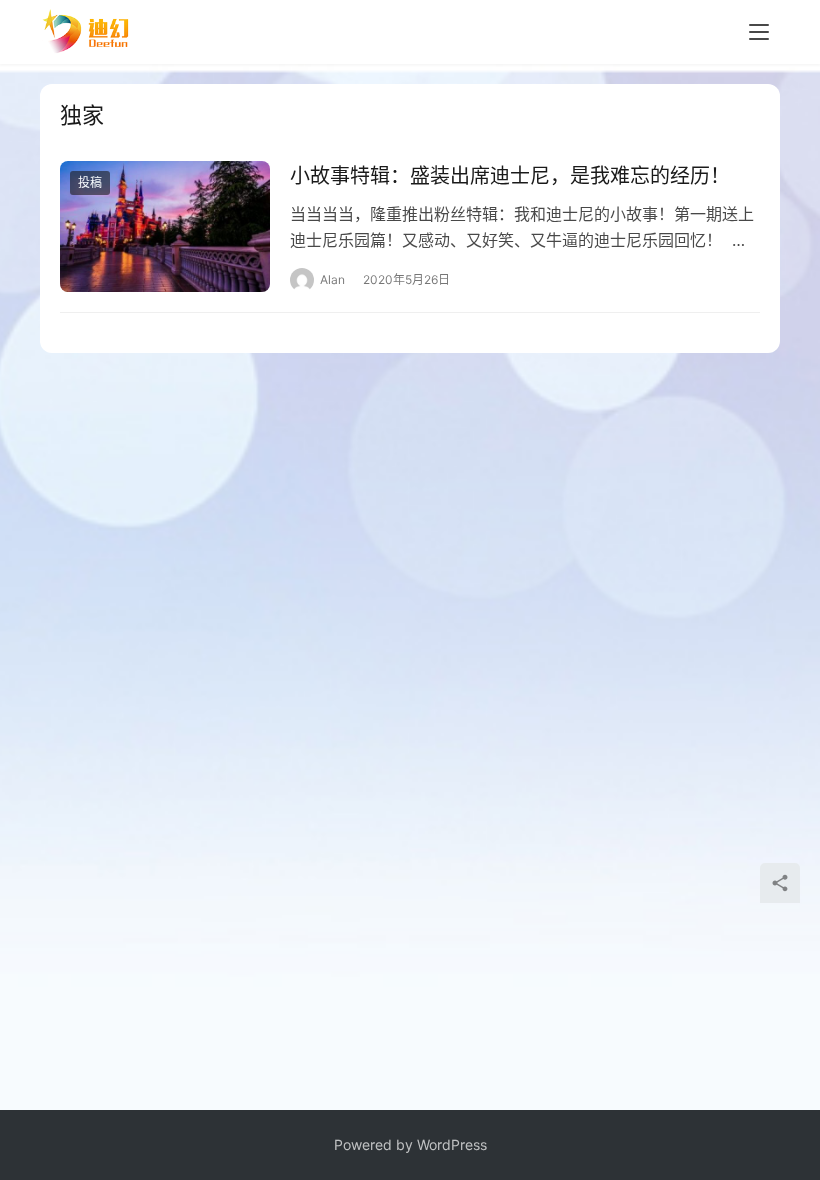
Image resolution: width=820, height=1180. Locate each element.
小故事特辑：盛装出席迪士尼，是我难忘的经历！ (510, 176)
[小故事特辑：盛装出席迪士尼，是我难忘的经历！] (165, 226)
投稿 (90, 182)
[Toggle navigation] (759, 32)
